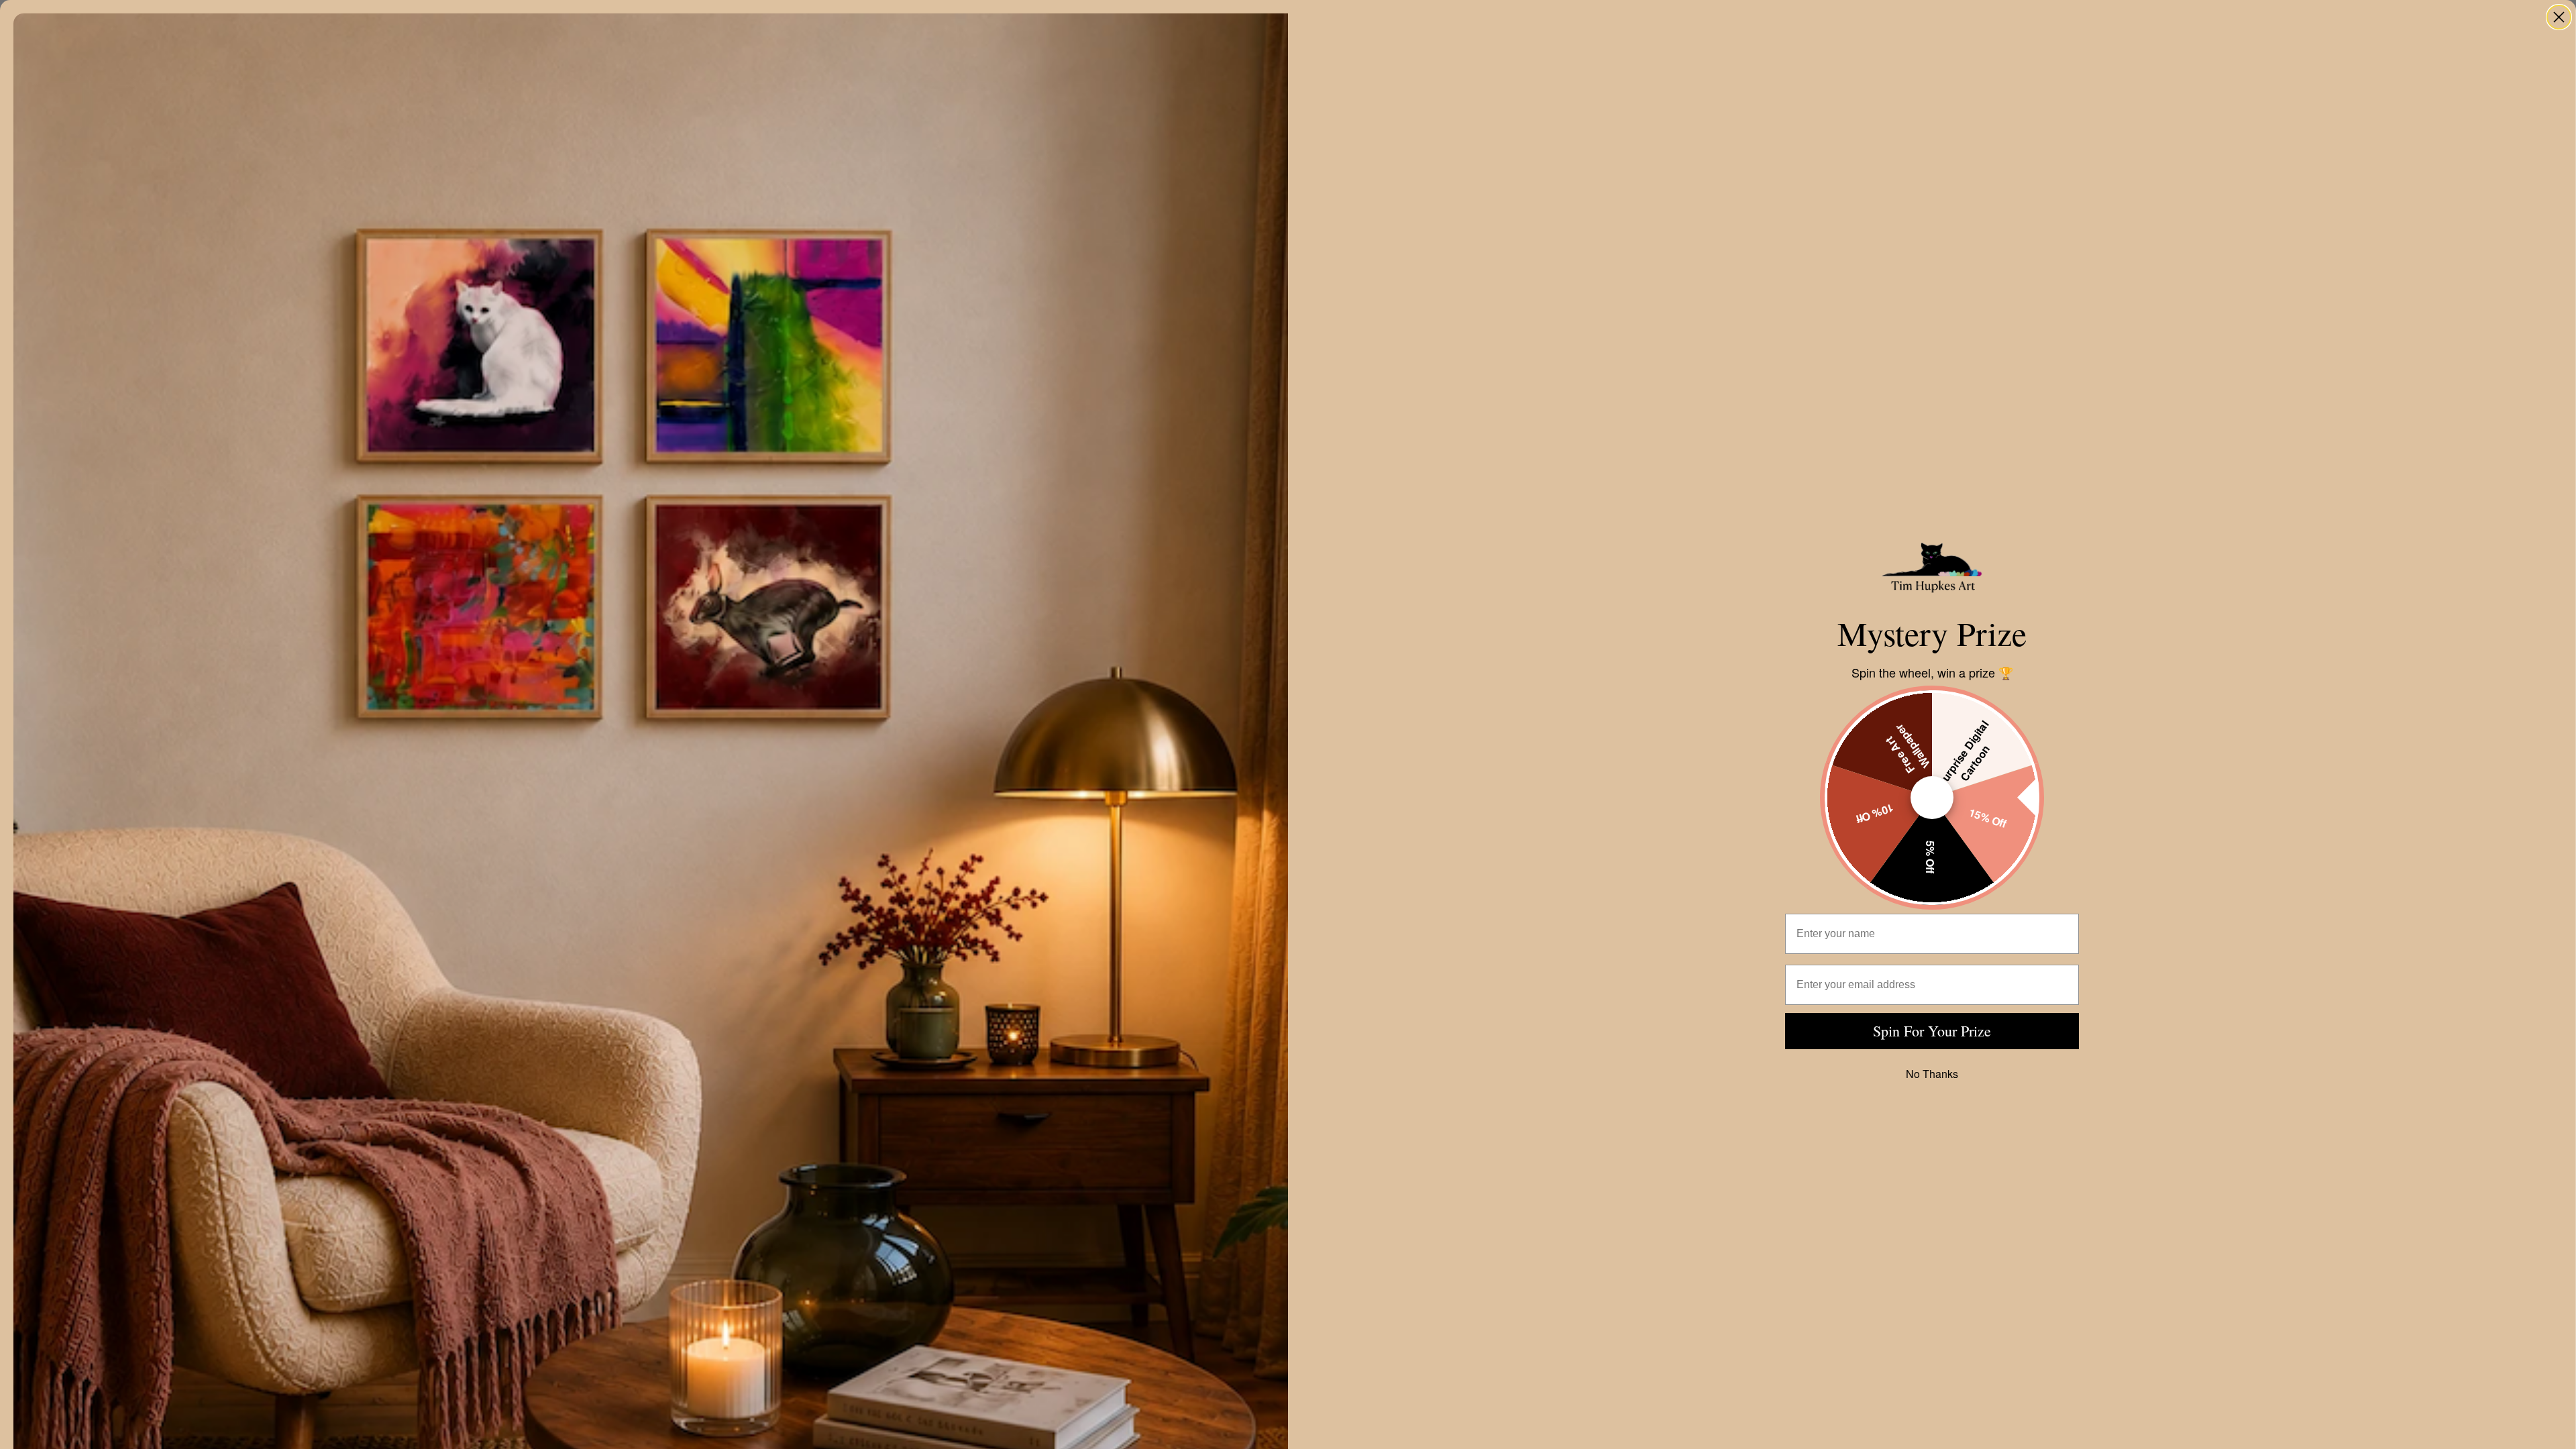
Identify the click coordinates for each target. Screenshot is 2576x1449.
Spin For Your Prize (1932, 1031)
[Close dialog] (2559, 17)
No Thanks (1932, 1074)
